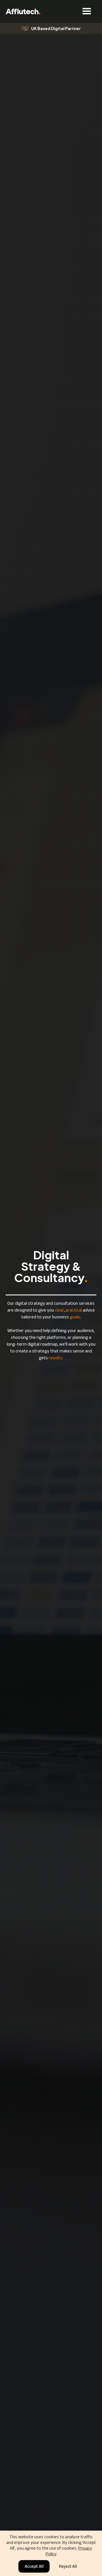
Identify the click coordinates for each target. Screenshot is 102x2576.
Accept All (34, 2566)
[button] (17, 28)
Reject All (68, 2566)
